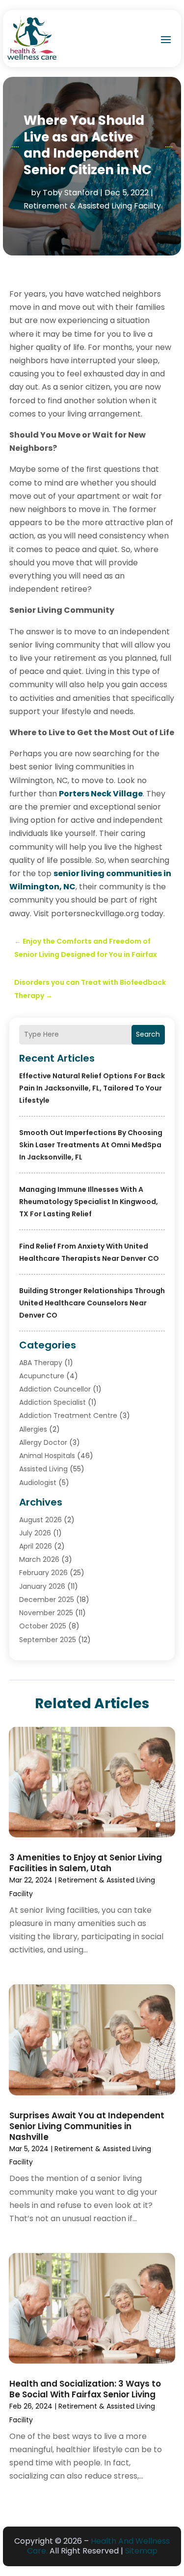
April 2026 (36, 1546)
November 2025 (46, 1613)
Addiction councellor (55, 1389)
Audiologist (38, 1483)
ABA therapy (41, 1363)
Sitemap (141, 2551)
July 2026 (35, 1533)
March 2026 (39, 1559)
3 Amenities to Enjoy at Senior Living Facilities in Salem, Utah (86, 1863)
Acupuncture (42, 1376)
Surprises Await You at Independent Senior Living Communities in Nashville (87, 2126)
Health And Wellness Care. (99, 2546)
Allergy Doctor (43, 1442)
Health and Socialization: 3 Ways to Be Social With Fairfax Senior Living (85, 2389)
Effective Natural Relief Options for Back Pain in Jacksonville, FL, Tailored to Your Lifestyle (92, 1088)
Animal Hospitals (47, 1456)
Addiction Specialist (53, 1402)
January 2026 (42, 1586)
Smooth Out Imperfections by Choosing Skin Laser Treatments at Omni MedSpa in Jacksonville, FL (91, 1145)
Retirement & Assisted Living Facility (92, 206)
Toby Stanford (70, 193)
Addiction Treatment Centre (68, 1416)
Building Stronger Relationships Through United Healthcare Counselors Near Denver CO (92, 1303)
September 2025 (48, 1640)
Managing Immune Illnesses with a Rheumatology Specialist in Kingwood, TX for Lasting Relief (89, 1202)
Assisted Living (43, 1469)
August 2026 (40, 1520)
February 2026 (43, 1573)
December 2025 (47, 1600)
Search (148, 1034)
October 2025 (43, 1626)
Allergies (33, 1429)
